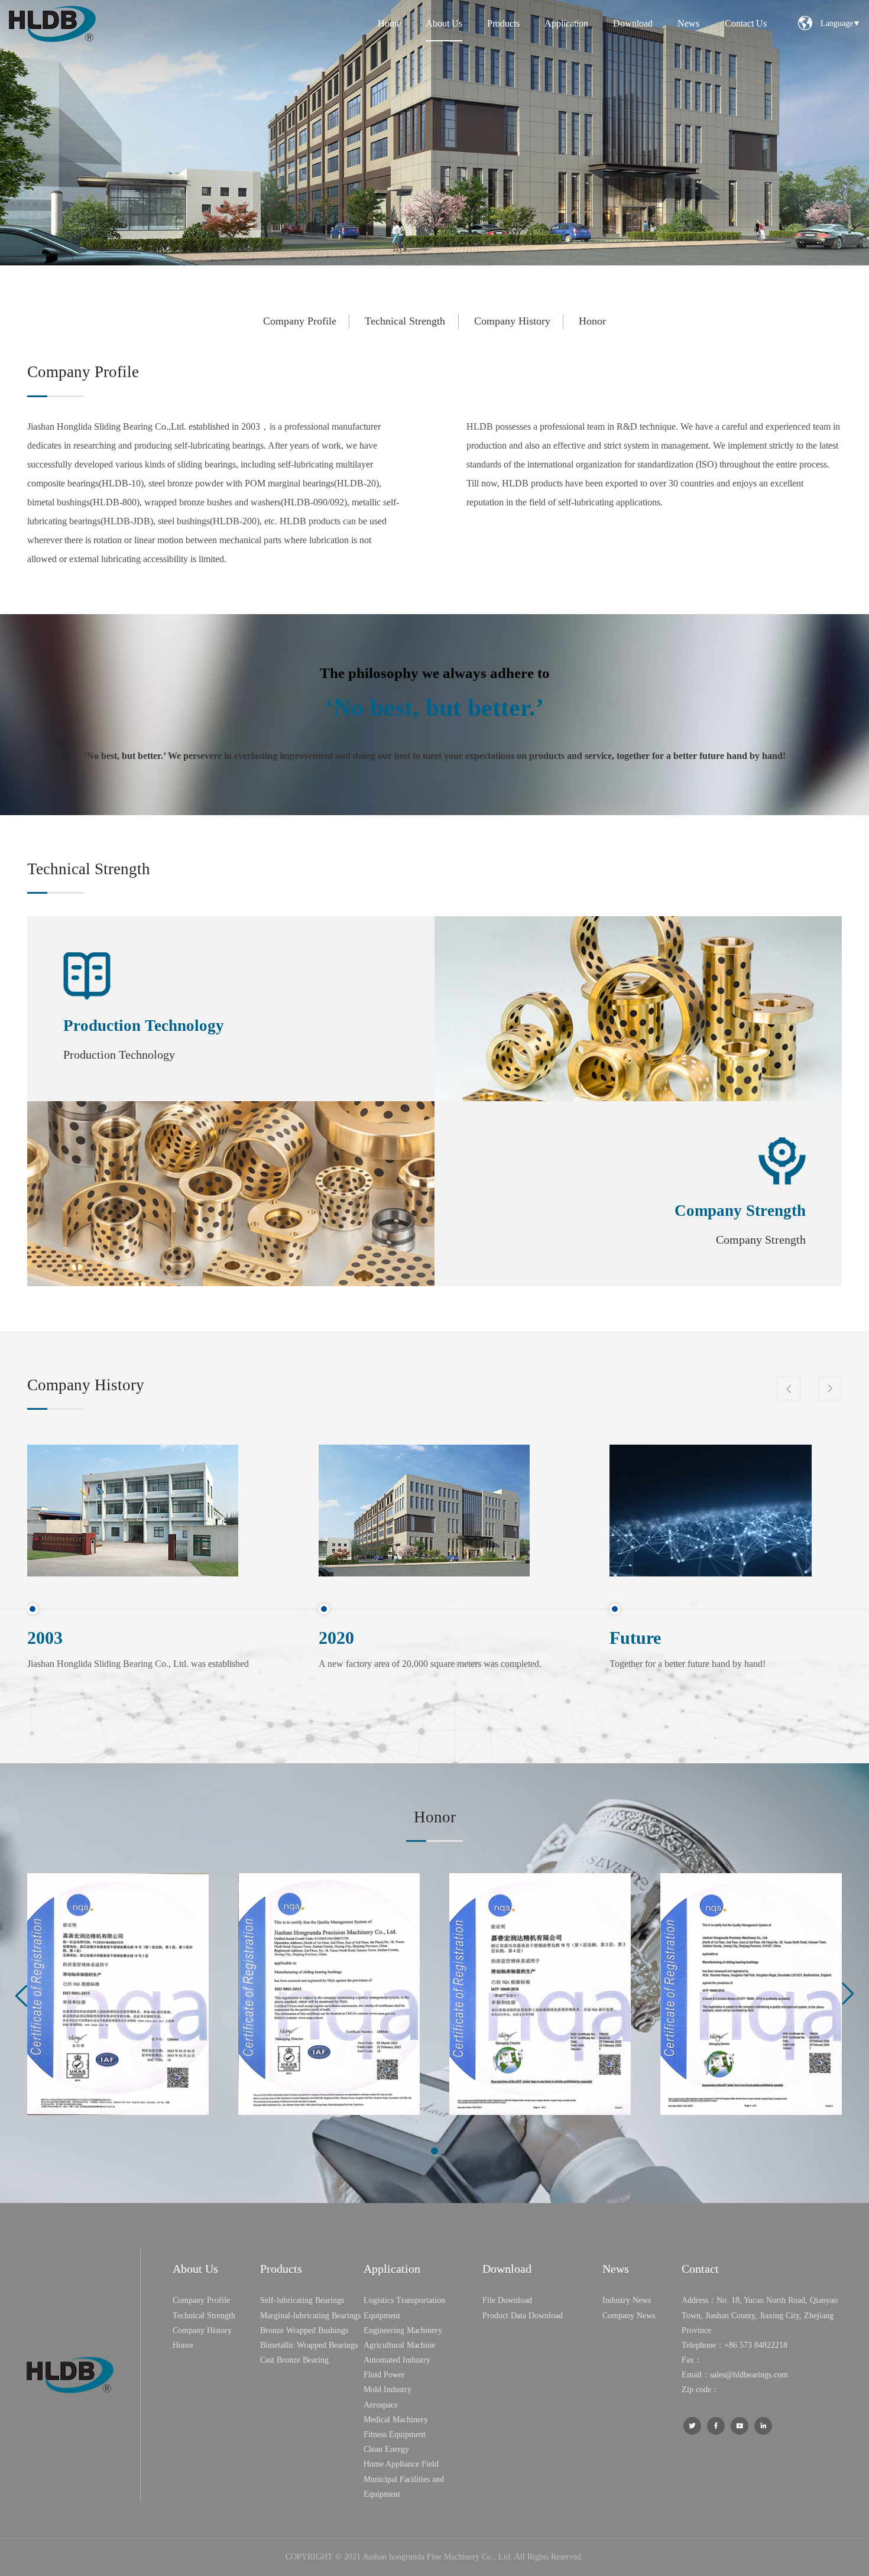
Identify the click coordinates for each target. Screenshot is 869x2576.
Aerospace (381, 2405)
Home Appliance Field (401, 2464)
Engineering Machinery (403, 2330)
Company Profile (300, 321)
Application (566, 23)
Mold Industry (388, 2390)
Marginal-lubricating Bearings (310, 2316)
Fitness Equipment (395, 2434)
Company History (512, 321)
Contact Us (746, 23)
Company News (629, 2316)
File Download (507, 2300)
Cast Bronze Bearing (294, 2360)
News (688, 23)
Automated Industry (397, 2360)
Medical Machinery (396, 2420)
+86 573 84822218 (756, 2345)
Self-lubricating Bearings (302, 2300)
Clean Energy (386, 2449)
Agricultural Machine (399, 2345)
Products (503, 23)
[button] (434, 2151)
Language (840, 23)
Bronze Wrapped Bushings (304, 2330)
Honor (592, 321)
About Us (444, 23)
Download (633, 23)
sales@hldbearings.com (749, 2375)
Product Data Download (523, 2316)
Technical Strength (405, 321)
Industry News (627, 2300)
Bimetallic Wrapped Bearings (309, 2345)
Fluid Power (384, 2375)
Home (389, 23)
